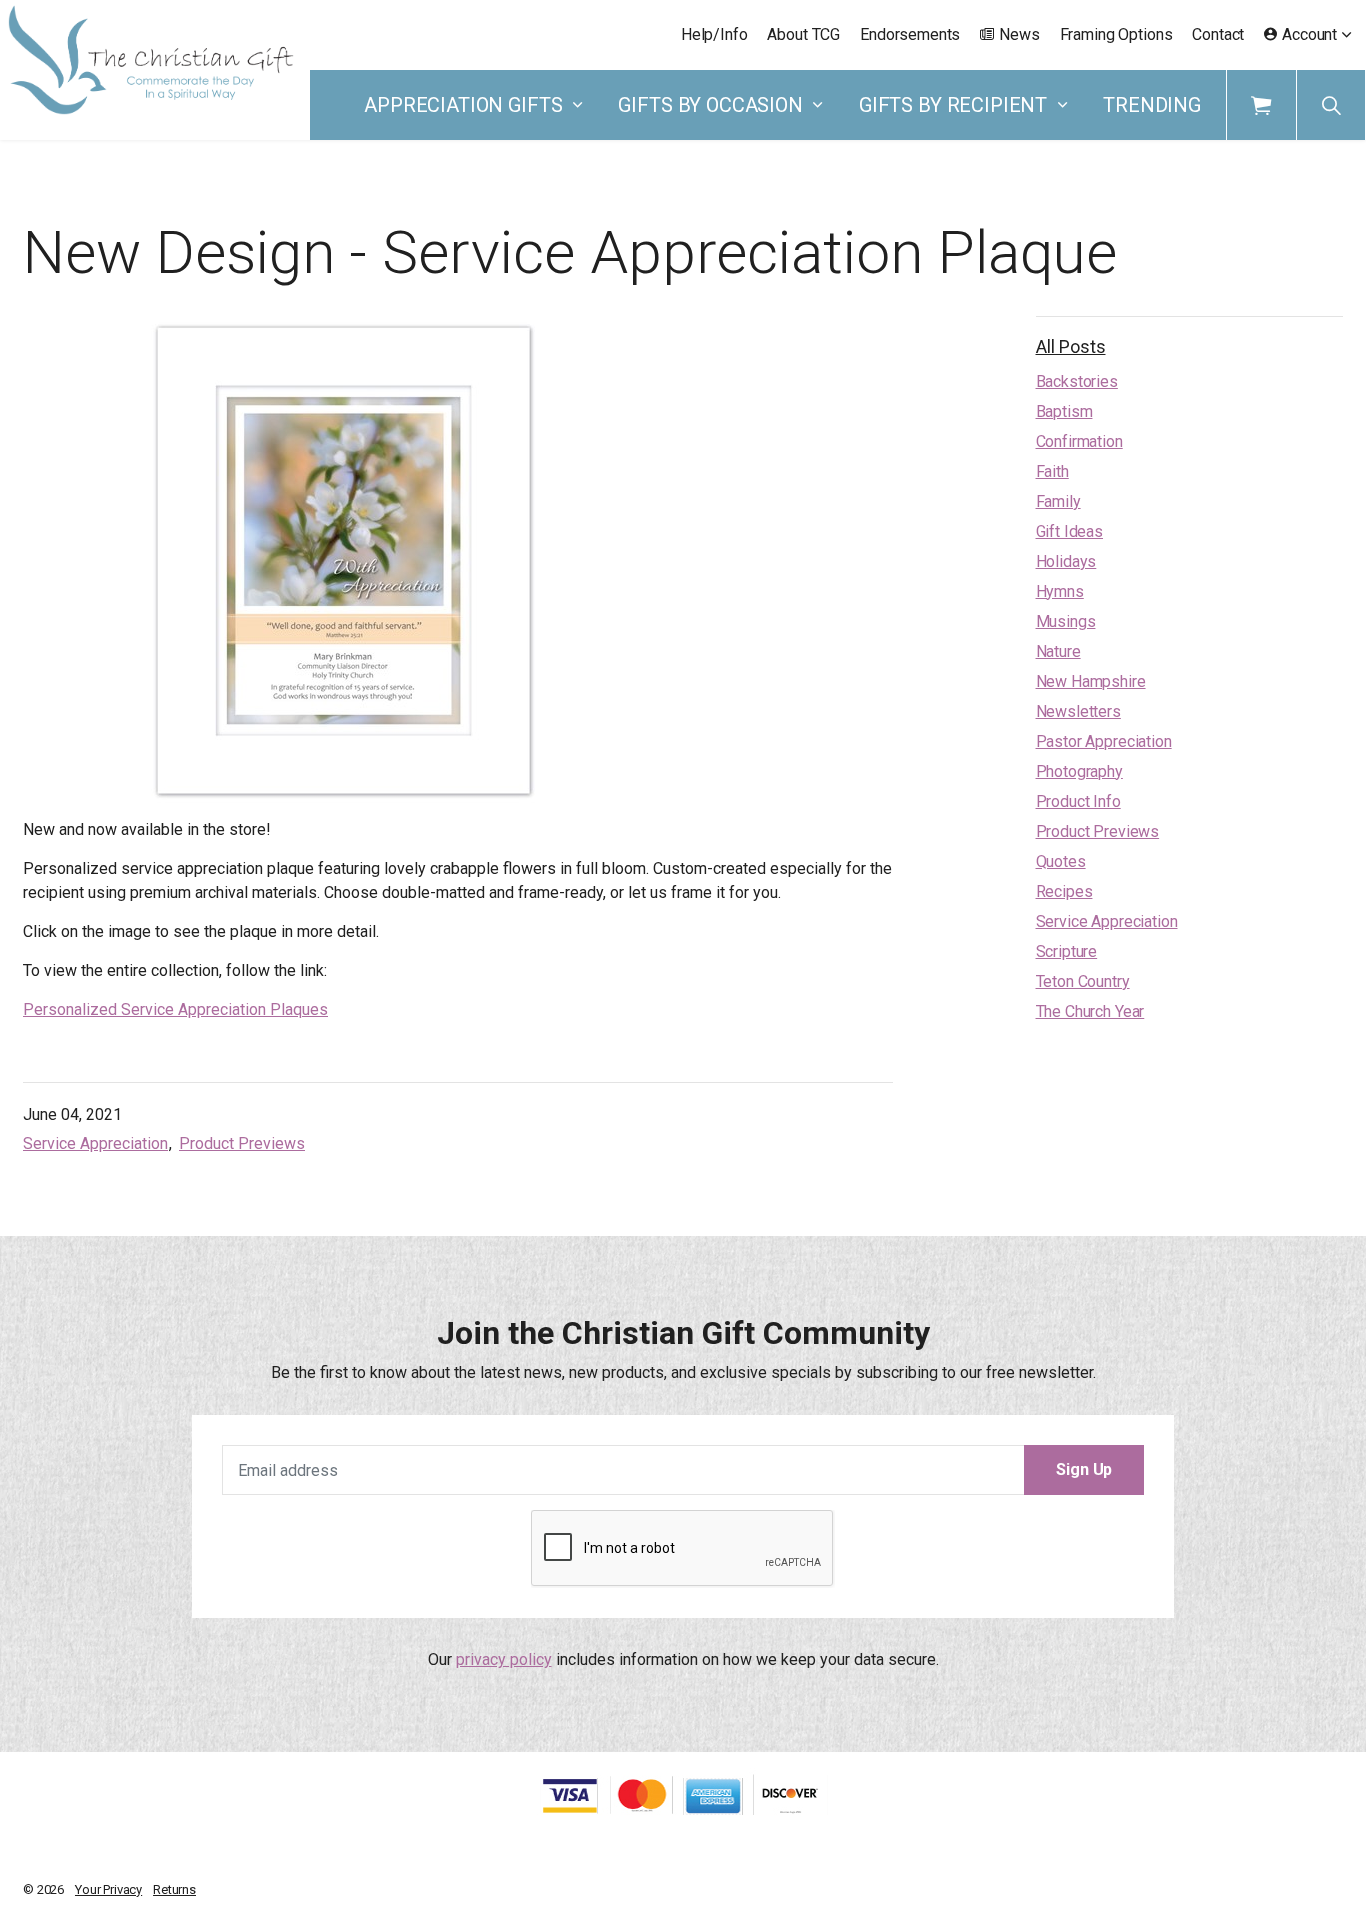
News (1019, 34)
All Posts (1071, 346)
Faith (1052, 471)
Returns (174, 1889)
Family (1058, 501)
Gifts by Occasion (710, 105)
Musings (1066, 621)
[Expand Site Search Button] (1331, 105)
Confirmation (1079, 441)
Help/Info (714, 34)
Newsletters (1078, 711)
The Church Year (1090, 1011)
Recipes (1064, 891)
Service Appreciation (95, 1143)
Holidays (1066, 561)
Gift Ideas (1070, 531)
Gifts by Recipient (953, 105)
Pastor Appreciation (1104, 741)
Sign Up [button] (1084, 1469)
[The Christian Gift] (151, 60)
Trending (1152, 105)
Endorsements (910, 34)
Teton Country (1083, 981)
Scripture (1067, 951)
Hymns (1060, 591)
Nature (1058, 651)
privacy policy (504, 1659)
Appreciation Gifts (463, 105)
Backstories (1077, 381)
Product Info (1078, 801)
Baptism (1064, 411)
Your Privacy (108, 1889)
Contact (1218, 34)
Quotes (1061, 861)
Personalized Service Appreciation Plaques (175, 1009)
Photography (1079, 771)
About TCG (803, 34)
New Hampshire (1091, 681)
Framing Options (1116, 34)
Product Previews (242, 1143)
